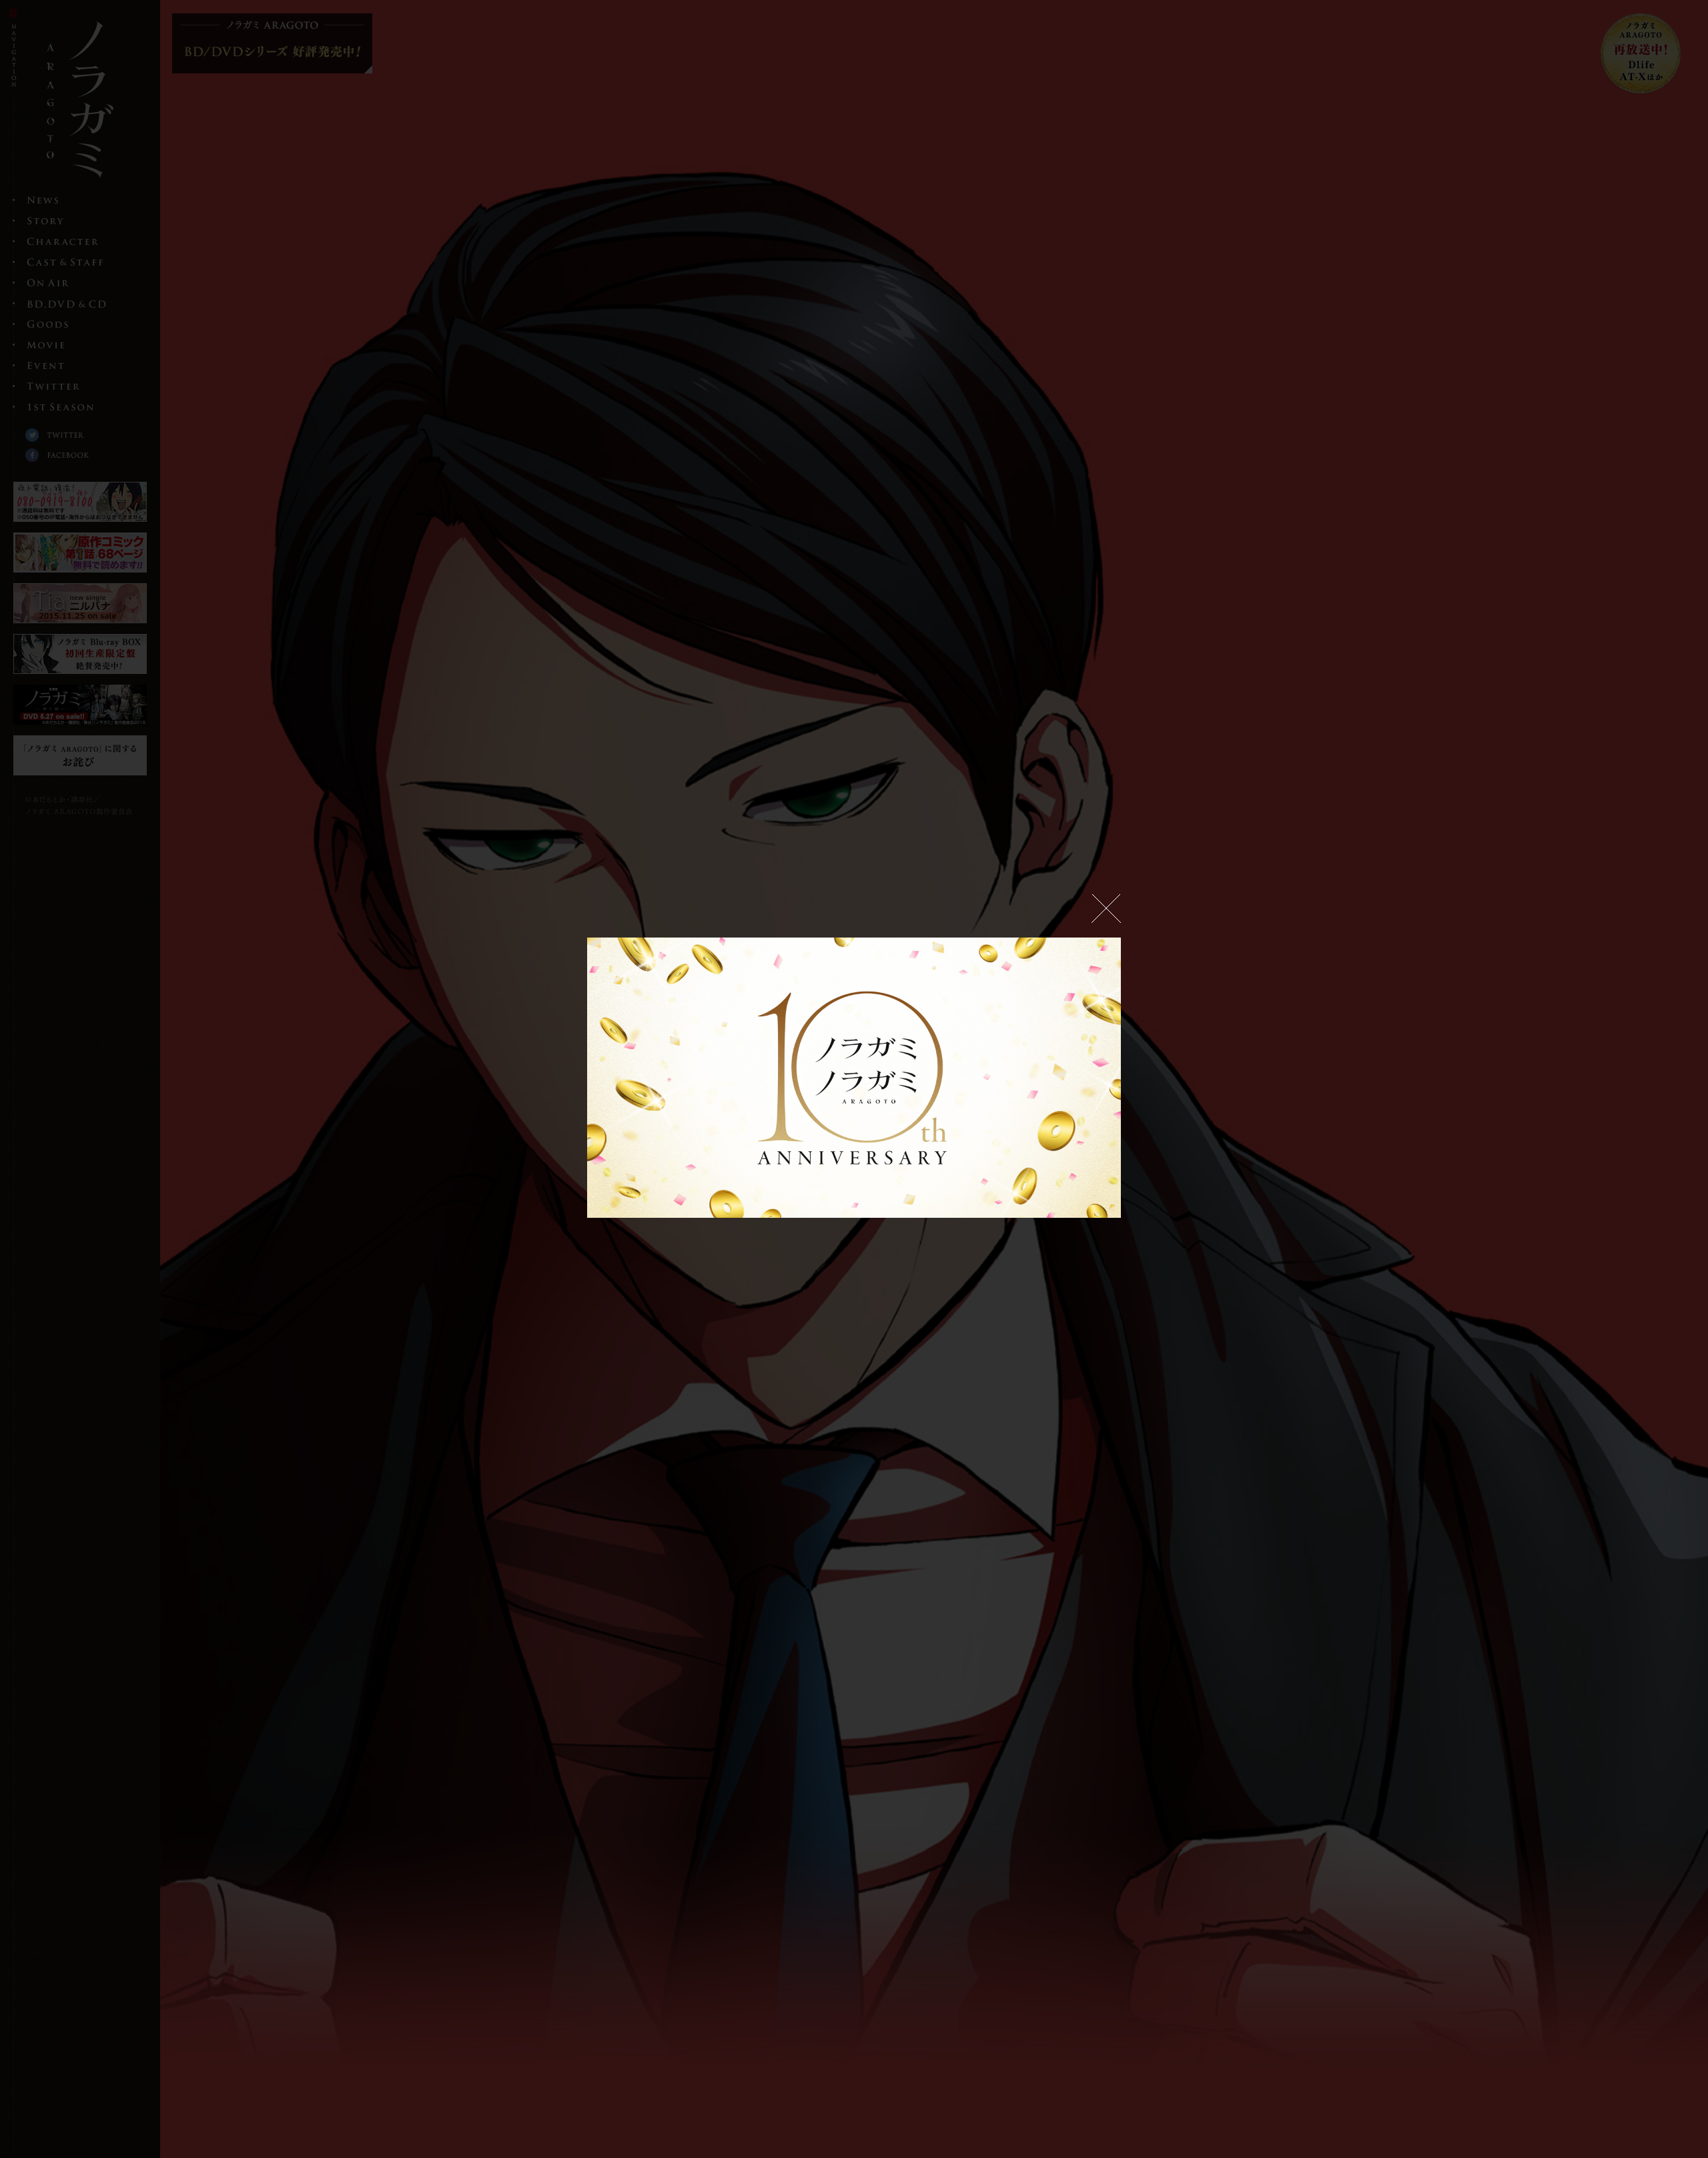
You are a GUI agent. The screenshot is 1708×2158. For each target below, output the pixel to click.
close (1106, 909)
